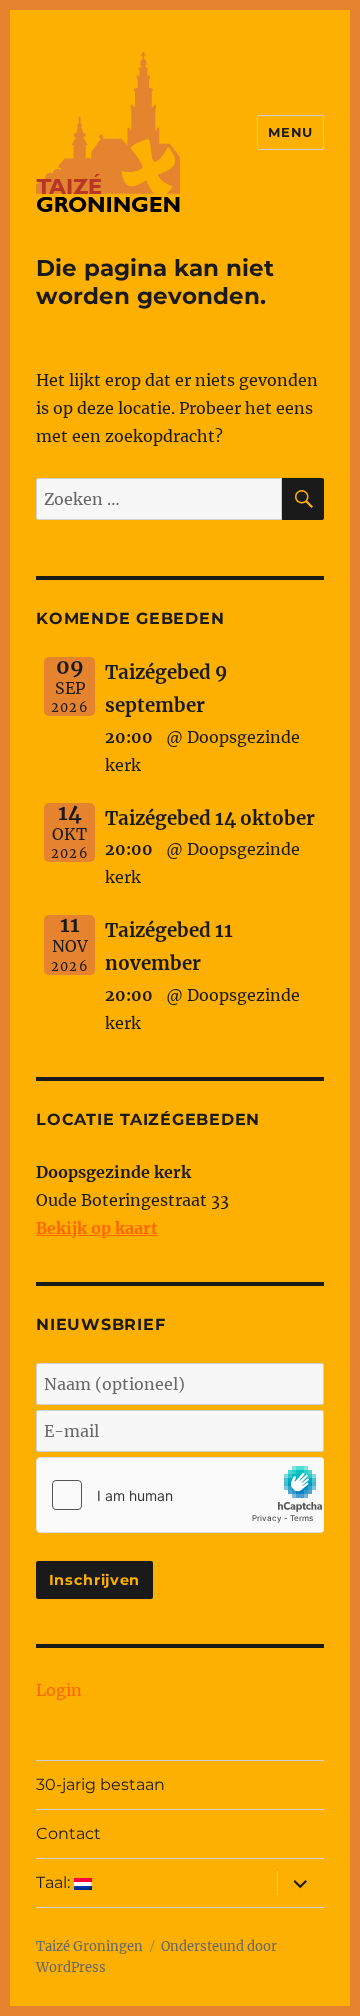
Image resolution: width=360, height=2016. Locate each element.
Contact (68, 1833)
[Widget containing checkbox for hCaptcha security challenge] (180, 1495)
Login (59, 1690)
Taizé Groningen (89, 1946)
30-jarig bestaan (100, 1784)
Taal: (55, 1882)
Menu (290, 132)
